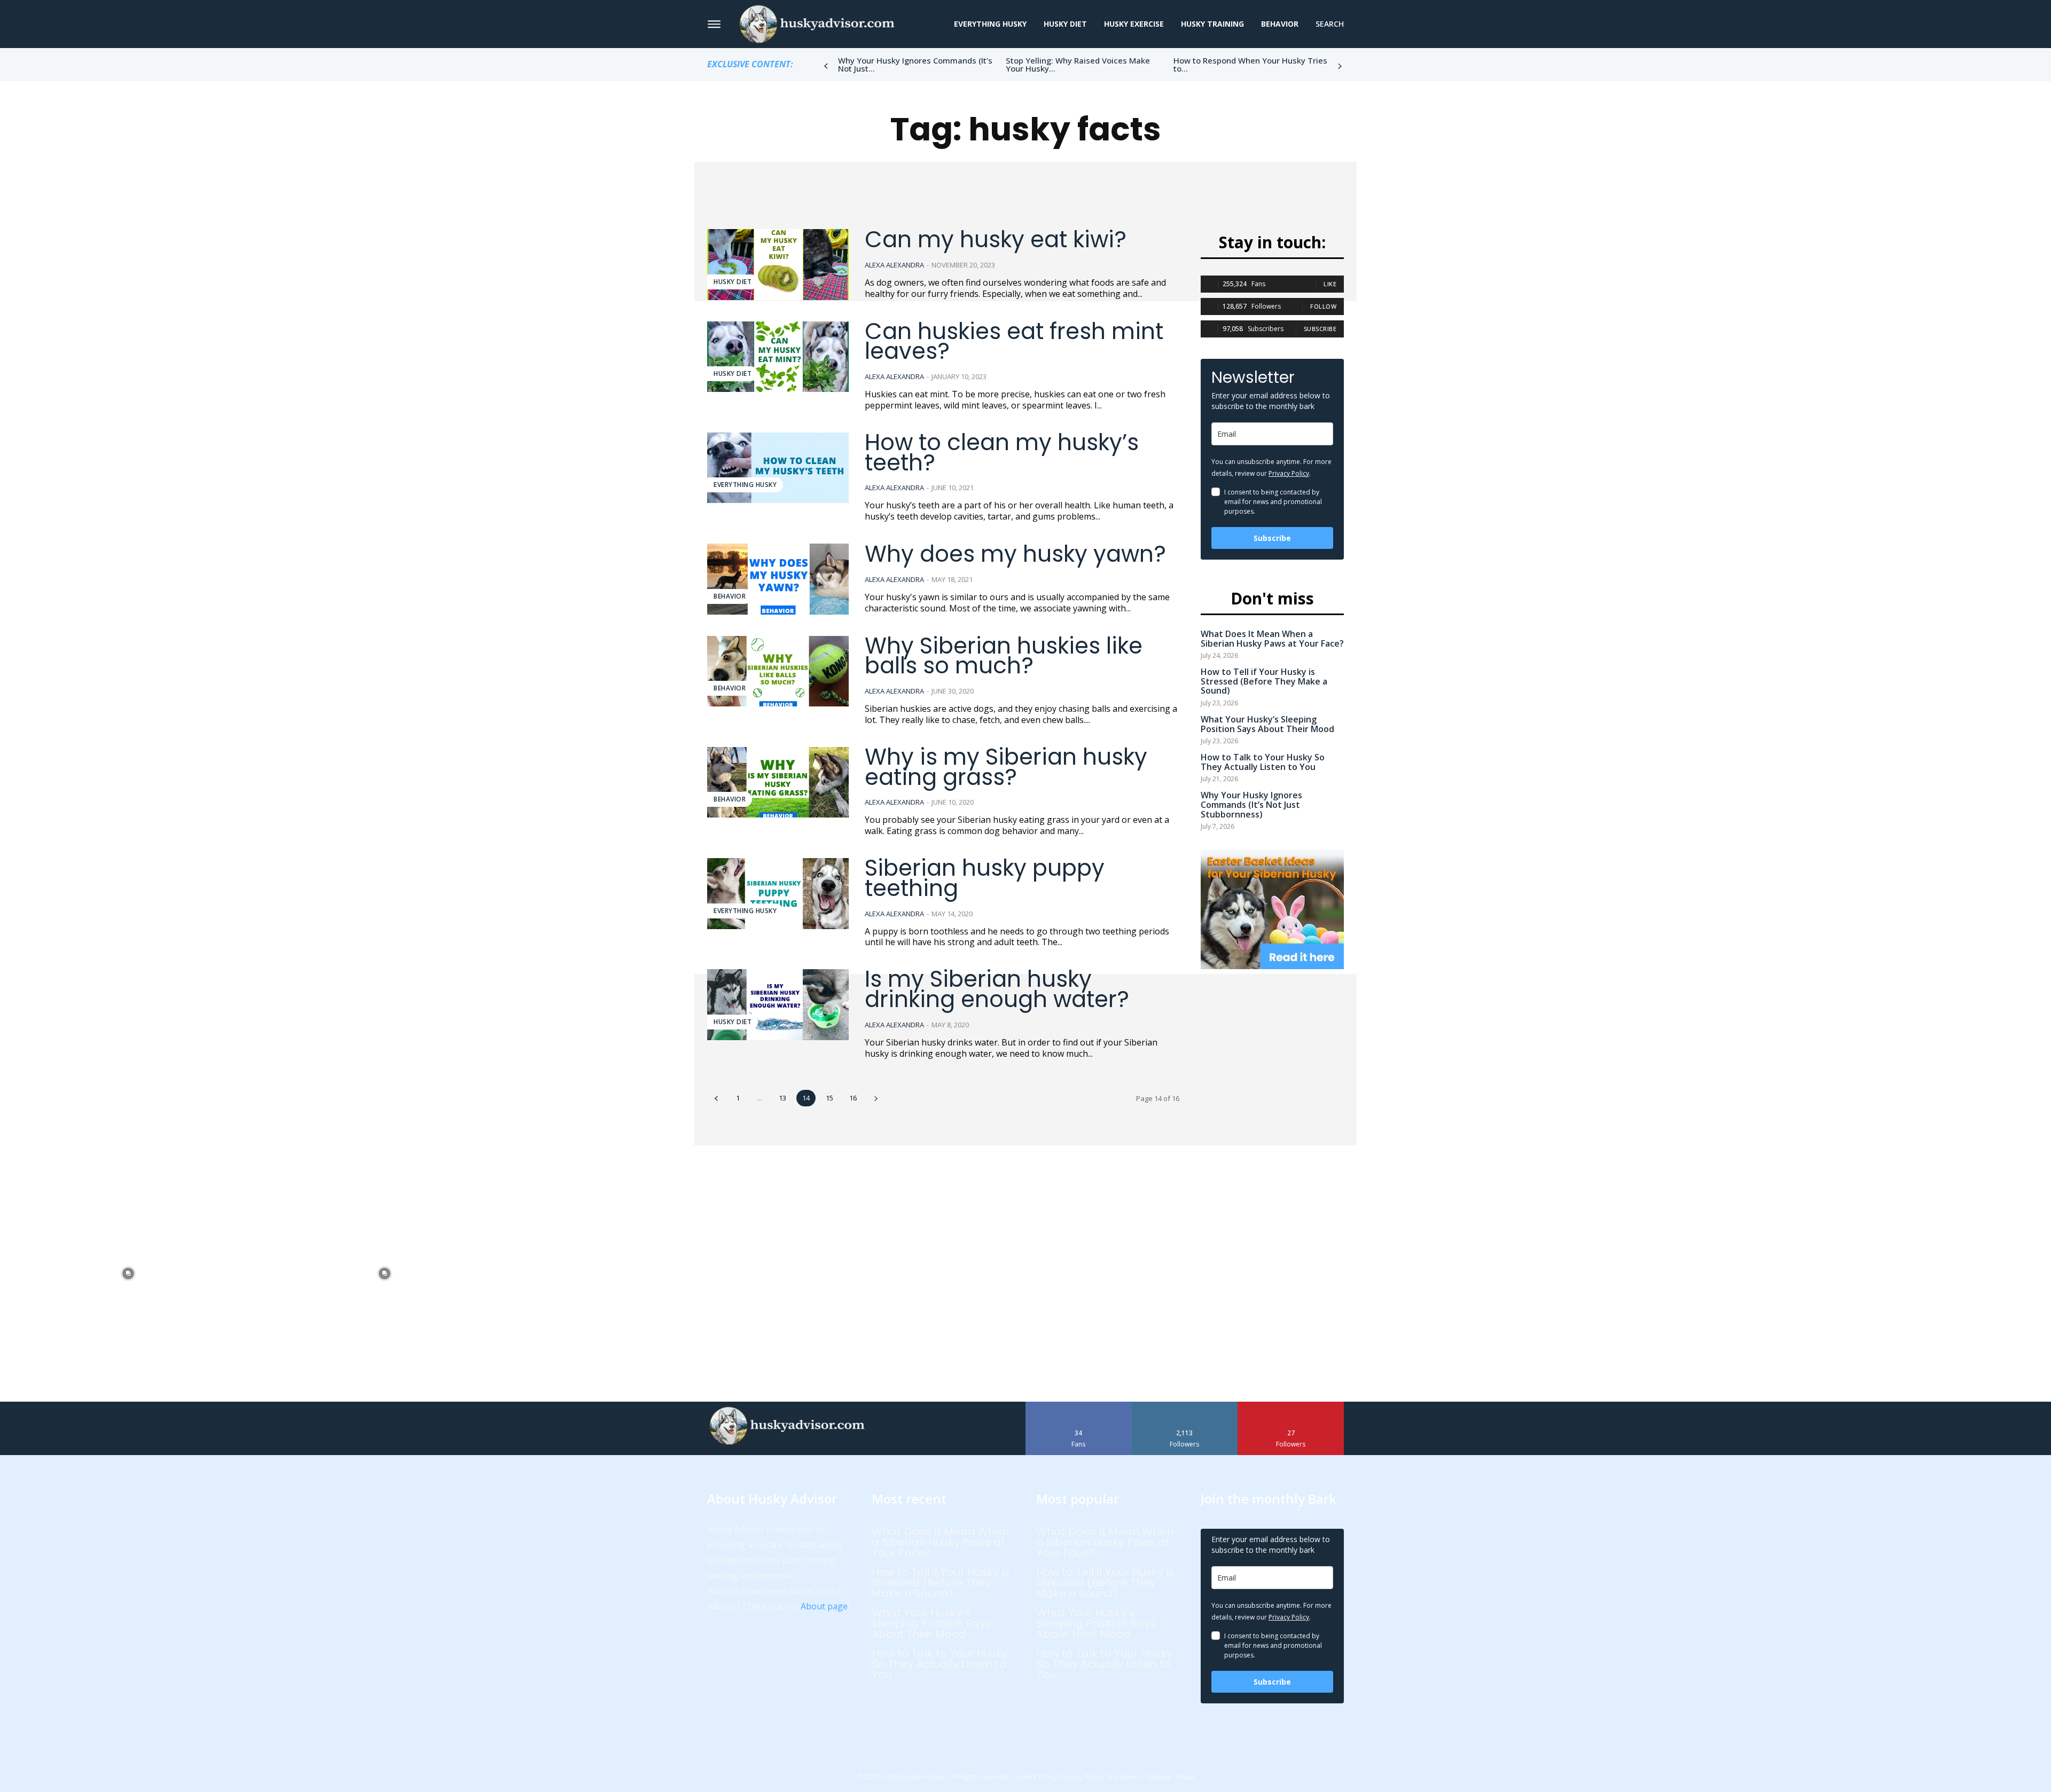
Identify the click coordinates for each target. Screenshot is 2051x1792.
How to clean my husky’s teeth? (1002, 453)
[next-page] (1340, 66)
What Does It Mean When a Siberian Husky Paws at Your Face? (1272, 639)
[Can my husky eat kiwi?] (778, 265)
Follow (1323, 306)
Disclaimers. (1125, 1777)
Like (1330, 284)
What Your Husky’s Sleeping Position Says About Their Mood (1267, 724)
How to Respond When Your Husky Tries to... (1250, 64)
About (1185, 1777)
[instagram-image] (128, 1274)
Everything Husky (745, 485)
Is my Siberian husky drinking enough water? (997, 989)
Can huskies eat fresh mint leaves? (1014, 341)
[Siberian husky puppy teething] (778, 894)
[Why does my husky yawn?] (778, 579)
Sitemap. (1160, 1777)
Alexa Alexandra (894, 265)
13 (782, 1098)
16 (853, 1098)
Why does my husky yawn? (1015, 554)
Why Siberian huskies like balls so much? (1004, 656)
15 (829, 1098)
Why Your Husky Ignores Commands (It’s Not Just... (915, 64)
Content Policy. (1035, 1777)
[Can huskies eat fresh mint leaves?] (778, 357)
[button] (1330, 24)
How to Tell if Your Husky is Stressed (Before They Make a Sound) (1264, 681)
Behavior (730, 596)
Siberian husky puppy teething (985, 878)
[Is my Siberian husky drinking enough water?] (778, 1005)
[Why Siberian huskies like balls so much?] (778, 671)
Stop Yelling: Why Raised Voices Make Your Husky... (1078, 64)
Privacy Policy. (1082, 1777)
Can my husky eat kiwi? (996, 239)
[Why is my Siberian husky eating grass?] (778, 783)
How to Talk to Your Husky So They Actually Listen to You (1263, 762)
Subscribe (1320, 329)
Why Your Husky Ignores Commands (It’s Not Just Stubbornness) (1251, 804)
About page (824, 1606)
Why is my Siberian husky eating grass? (1006, 767)
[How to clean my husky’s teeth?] (778, 468)
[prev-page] (826, 66)
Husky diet (733, 282)
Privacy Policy (1289, 473)
